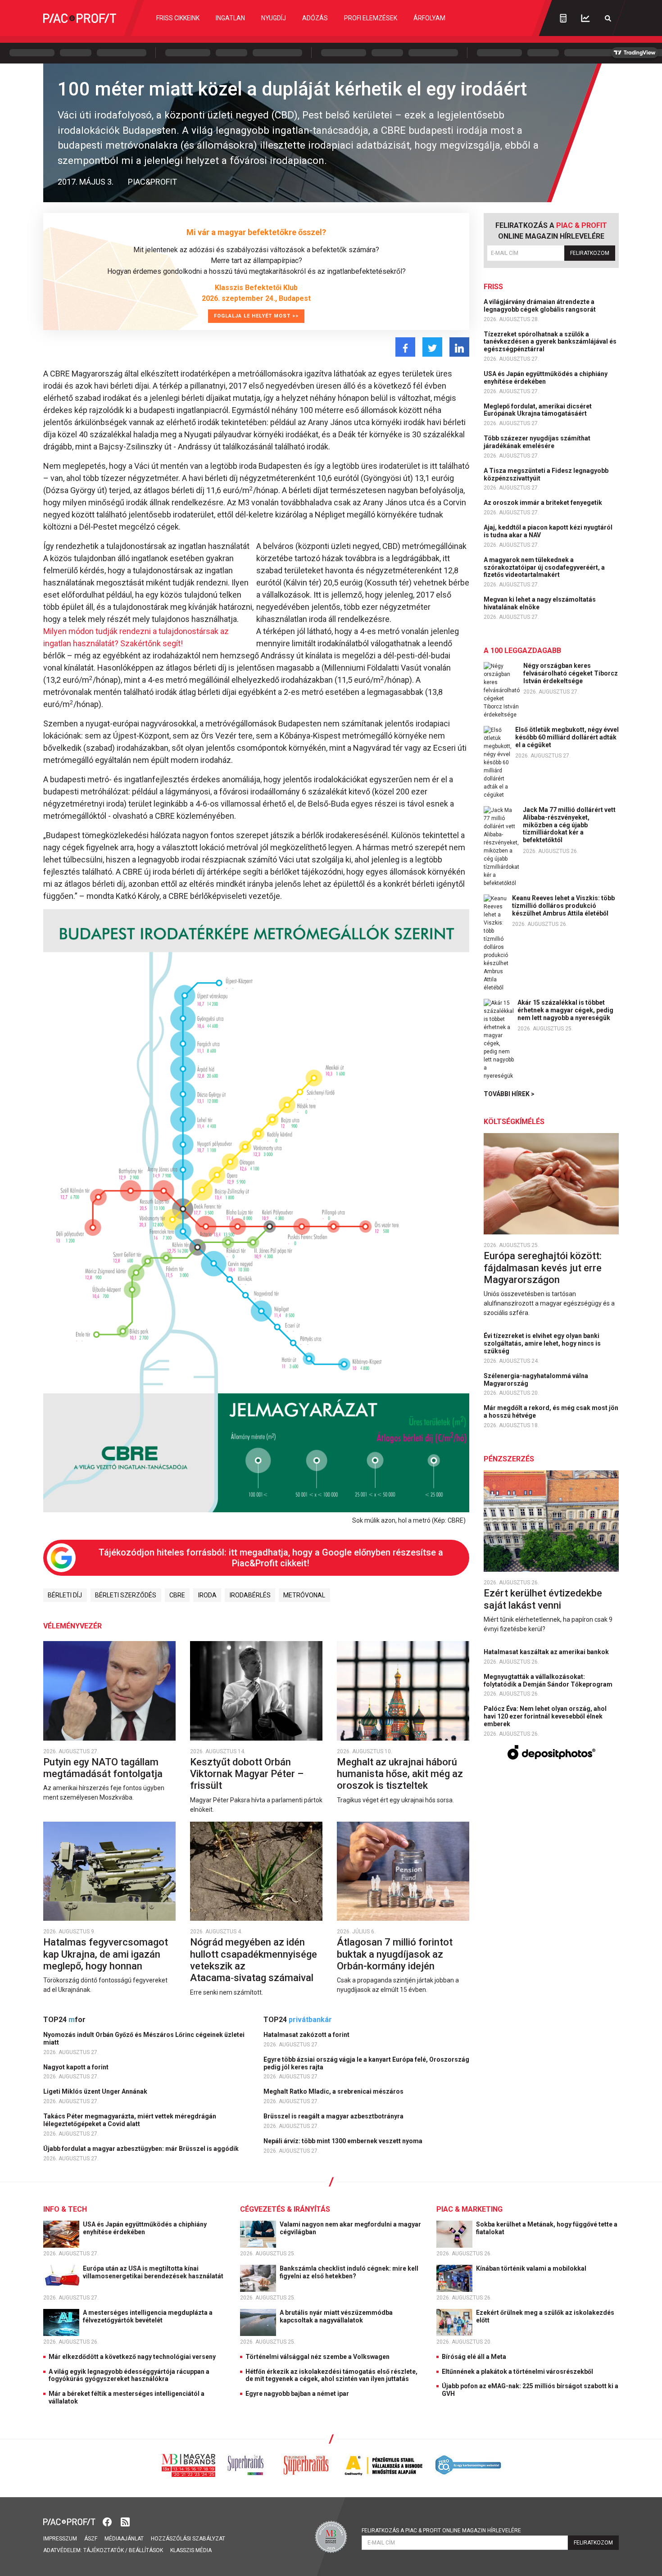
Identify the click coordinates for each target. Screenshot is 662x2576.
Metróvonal (304, 1595)
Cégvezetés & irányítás (285, 2209)
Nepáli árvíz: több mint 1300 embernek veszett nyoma (344, 2141)
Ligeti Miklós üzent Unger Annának (96, 2091)
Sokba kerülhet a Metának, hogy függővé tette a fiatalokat (547, 2228)
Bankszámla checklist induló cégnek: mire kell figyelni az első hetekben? (349, 2272)
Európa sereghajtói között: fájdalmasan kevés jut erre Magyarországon (543, 1268)
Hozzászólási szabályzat (188, 2539)
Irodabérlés (250, 1595)
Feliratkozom (590, 253)
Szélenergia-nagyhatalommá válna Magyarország (536, 1380)
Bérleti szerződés (126, 1595)
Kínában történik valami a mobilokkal (532, 2268)
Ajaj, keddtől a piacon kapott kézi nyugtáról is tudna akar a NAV (548, 531)
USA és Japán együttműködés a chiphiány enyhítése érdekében (546, 378)
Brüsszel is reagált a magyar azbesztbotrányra (334, 2116)
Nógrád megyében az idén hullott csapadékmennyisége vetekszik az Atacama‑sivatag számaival (254, 1960)
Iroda (207, 1595)
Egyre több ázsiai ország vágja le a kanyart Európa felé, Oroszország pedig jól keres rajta (366, 2063)
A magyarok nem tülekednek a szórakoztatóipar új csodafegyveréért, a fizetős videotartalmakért (544, 567)
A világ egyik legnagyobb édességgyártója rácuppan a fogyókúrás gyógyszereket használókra (129, 2375)
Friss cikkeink (178, 18)
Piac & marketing (469, 2209)
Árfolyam (429, 18)
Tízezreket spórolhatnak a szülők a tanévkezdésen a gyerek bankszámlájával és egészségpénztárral (550, 342)
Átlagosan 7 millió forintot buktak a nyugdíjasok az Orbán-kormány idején (395, 1954)
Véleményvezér (73, 1626)
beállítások (146, 2550)
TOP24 (64, 2020)
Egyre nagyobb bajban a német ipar (297, 2394)
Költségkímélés (514, 1122)
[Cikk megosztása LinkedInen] (459, 347)
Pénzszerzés (509, 1459)
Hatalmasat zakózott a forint (307, 2035)
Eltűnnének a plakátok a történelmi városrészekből (517, 2372)
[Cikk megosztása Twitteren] (432, 347)
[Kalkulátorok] (563, 18)
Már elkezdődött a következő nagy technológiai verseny (132, 2357)
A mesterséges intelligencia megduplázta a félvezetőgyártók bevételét (148, 2316)
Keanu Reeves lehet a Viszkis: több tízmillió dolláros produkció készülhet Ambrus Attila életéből (563, 906)
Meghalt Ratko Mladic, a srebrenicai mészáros (334, 2091)
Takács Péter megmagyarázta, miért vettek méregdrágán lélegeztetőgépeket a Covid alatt (130, 2120)
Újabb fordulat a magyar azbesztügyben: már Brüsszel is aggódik (142, 2149)
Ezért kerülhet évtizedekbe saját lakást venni (543, 1599)
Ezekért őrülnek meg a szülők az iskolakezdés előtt (545, 2316)
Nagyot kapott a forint (77, 2067)
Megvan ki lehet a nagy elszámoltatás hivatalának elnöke (540, 603)
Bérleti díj (65, 1595)
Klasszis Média (191, 2550)
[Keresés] (608, 18)
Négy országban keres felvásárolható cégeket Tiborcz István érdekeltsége (571, 673)
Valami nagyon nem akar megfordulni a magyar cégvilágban (350, 2228)
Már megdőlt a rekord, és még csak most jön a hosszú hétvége (551, 1412)
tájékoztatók (104, 2550)
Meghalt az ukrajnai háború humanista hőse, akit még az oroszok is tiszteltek (400, 1774)
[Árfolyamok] (585, 18)
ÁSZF (91, 2539)
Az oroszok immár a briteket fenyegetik (544, 503)
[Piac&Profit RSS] (125, 2521)
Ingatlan (230, 18)
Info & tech (65, 2209)
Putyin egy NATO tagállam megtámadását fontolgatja (104, 1768)
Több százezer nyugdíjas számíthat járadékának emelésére (537, 442)
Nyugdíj (274, 18)
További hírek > (509, 1094)
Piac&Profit (152, 182)
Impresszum (60, 2539)
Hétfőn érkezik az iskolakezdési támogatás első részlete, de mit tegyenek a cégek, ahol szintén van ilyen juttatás (331, 2375)
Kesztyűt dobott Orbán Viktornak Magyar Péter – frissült (247, 1774)
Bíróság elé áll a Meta (474, 2357)
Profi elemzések (371, 18)
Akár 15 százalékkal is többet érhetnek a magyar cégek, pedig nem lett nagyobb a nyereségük (565, 1010)
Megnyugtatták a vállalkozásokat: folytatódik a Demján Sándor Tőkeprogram (549, 1680)
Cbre (177, 1595)
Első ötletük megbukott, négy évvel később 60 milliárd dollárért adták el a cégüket (567, 737)
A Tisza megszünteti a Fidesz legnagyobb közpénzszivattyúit (546, 474)
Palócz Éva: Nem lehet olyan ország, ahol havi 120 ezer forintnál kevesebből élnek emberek (545, 1716)
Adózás (315, 18)
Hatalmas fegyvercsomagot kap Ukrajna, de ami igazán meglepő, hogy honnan (106, 1954)
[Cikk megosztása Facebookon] (405, 347)
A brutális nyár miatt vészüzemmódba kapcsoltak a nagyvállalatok (336, 2316)
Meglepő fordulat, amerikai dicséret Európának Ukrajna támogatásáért (538, 410)
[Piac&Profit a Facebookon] (108, 2521)
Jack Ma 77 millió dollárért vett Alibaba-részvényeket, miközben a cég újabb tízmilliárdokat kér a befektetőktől (569, 825)
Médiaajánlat (124, 2539)
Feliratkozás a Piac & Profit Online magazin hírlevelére (441, 2531)
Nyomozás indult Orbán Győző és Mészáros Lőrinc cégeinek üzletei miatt (144, 2039)
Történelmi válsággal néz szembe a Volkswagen (317, 2357)
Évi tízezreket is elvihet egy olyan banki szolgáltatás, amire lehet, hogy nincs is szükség (542, 1343)
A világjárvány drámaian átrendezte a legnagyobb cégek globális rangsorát (540, 306)
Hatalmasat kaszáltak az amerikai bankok (547, 1652)
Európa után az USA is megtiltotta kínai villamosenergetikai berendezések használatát (154, 2272)
